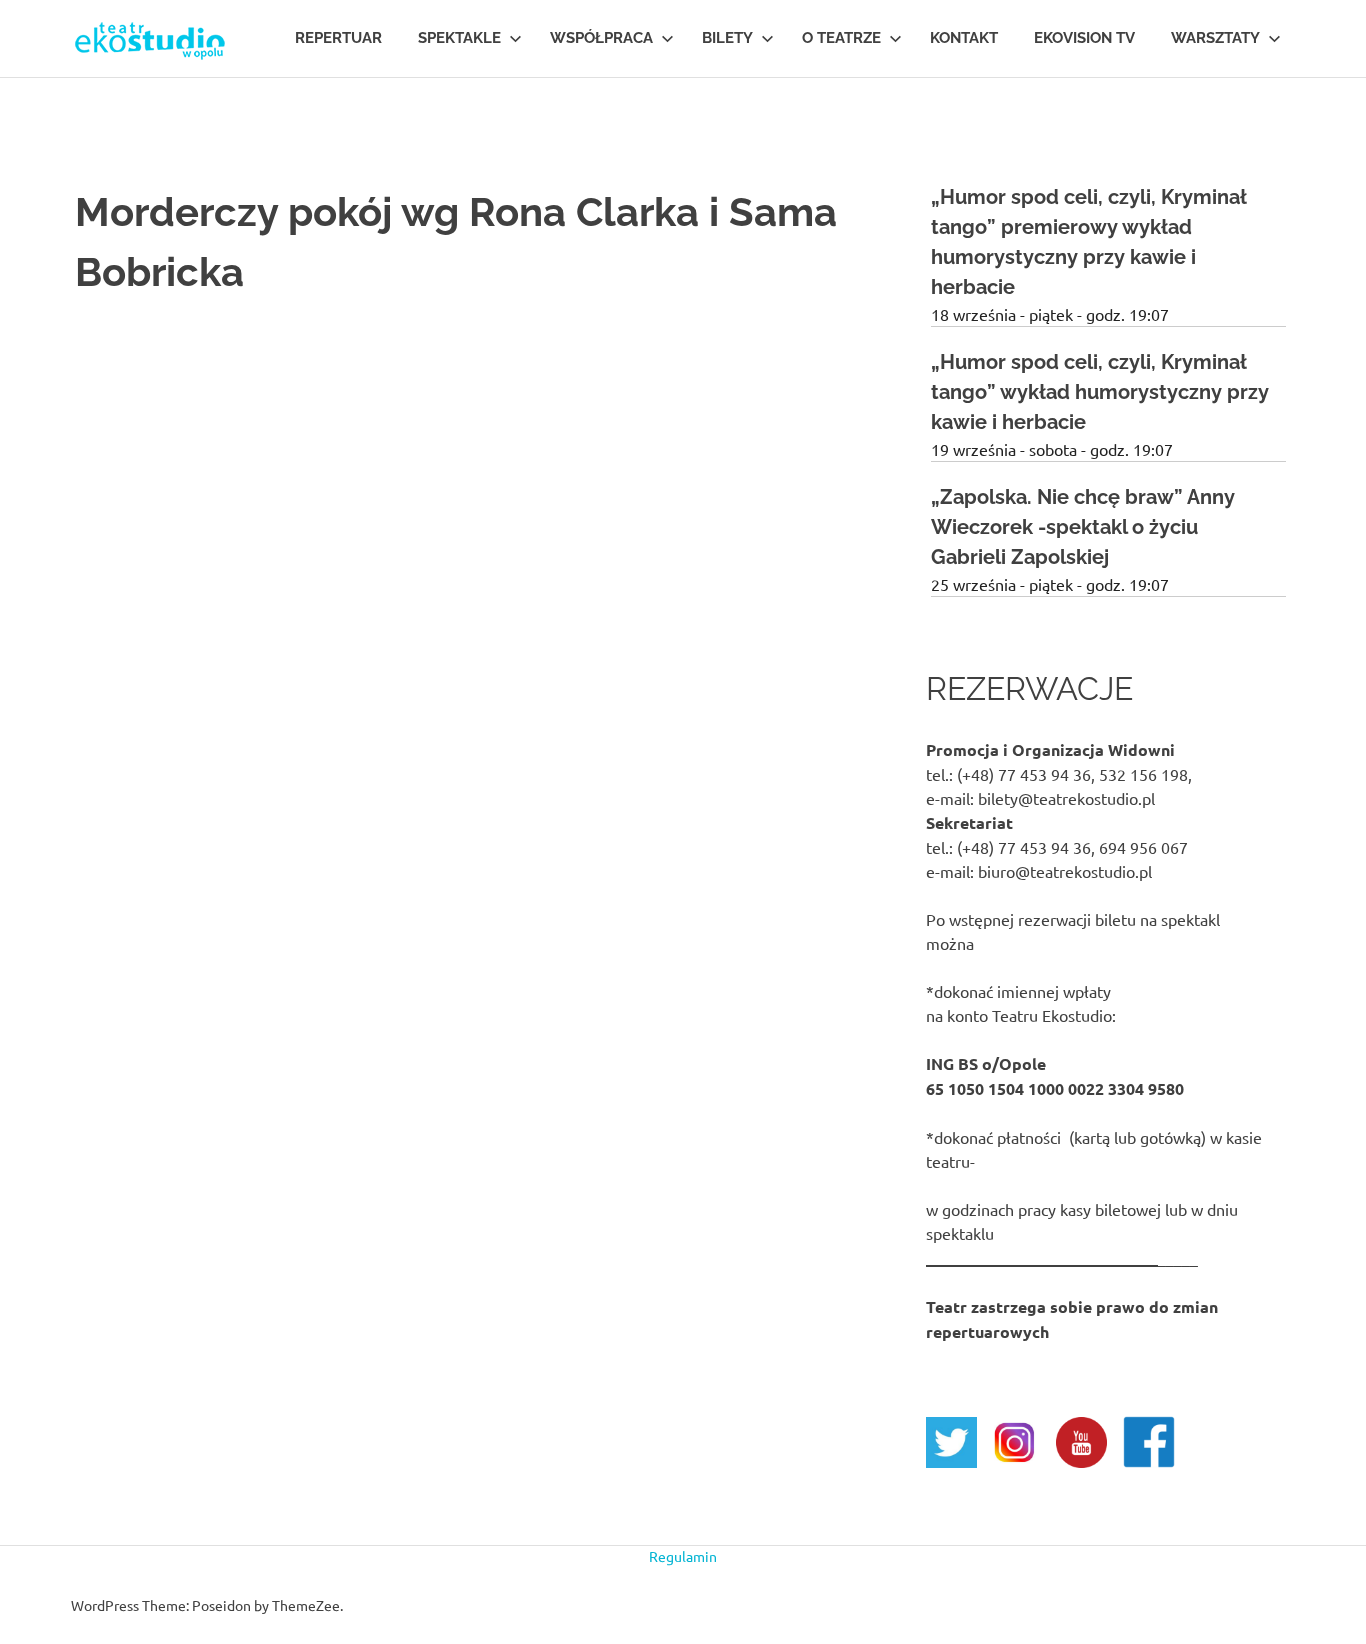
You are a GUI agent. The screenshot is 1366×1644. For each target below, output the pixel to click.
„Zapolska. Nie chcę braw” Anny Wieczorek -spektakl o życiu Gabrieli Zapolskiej (1083, 527)
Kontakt (964, 38)
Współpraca (601, 38)
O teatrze (841, 38)
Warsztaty (1215, 38)
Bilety (727, 38)
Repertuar (338, 38)
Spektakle (459, 38)
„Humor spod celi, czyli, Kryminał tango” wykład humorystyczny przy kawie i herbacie (1100, 392)
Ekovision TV (1084, 38)
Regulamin (683, 1556)
